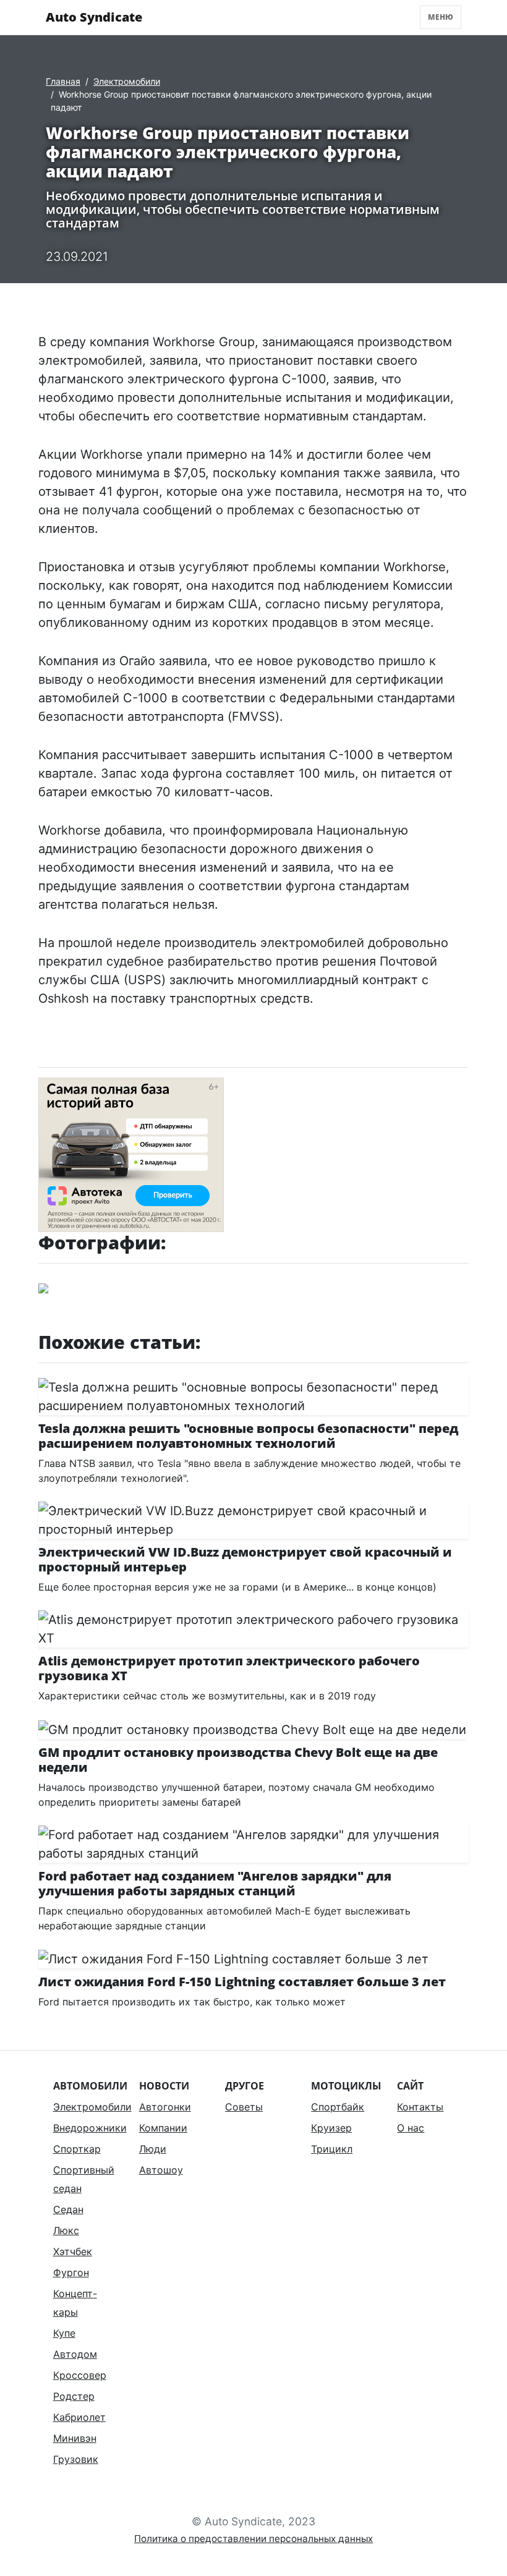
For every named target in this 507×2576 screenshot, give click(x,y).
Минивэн (75, 2438)
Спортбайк (338, 2107)
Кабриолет (79, 2417)
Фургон (71, 2272)
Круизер (331, 2128)
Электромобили (127, 81)
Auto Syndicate (94, 17)
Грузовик (76, 2459)
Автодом (75, 2354)
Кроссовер (80, 2375)
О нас (411, 2128)
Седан (68, 2209)
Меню (441, 17)
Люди (153, 2149)
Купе (64, 2333)
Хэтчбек (73, 2251)
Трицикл (332, 2149)
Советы (244, 2107)
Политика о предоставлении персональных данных (253, 2539)
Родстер (74, 2396)
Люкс (66, 2230)
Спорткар (77, 2149)
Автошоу (161, 2170)
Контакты (420, 2107)
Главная (63, 81)
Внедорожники (90, 2128)
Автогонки (165, 2107)
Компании (163, 2128)
